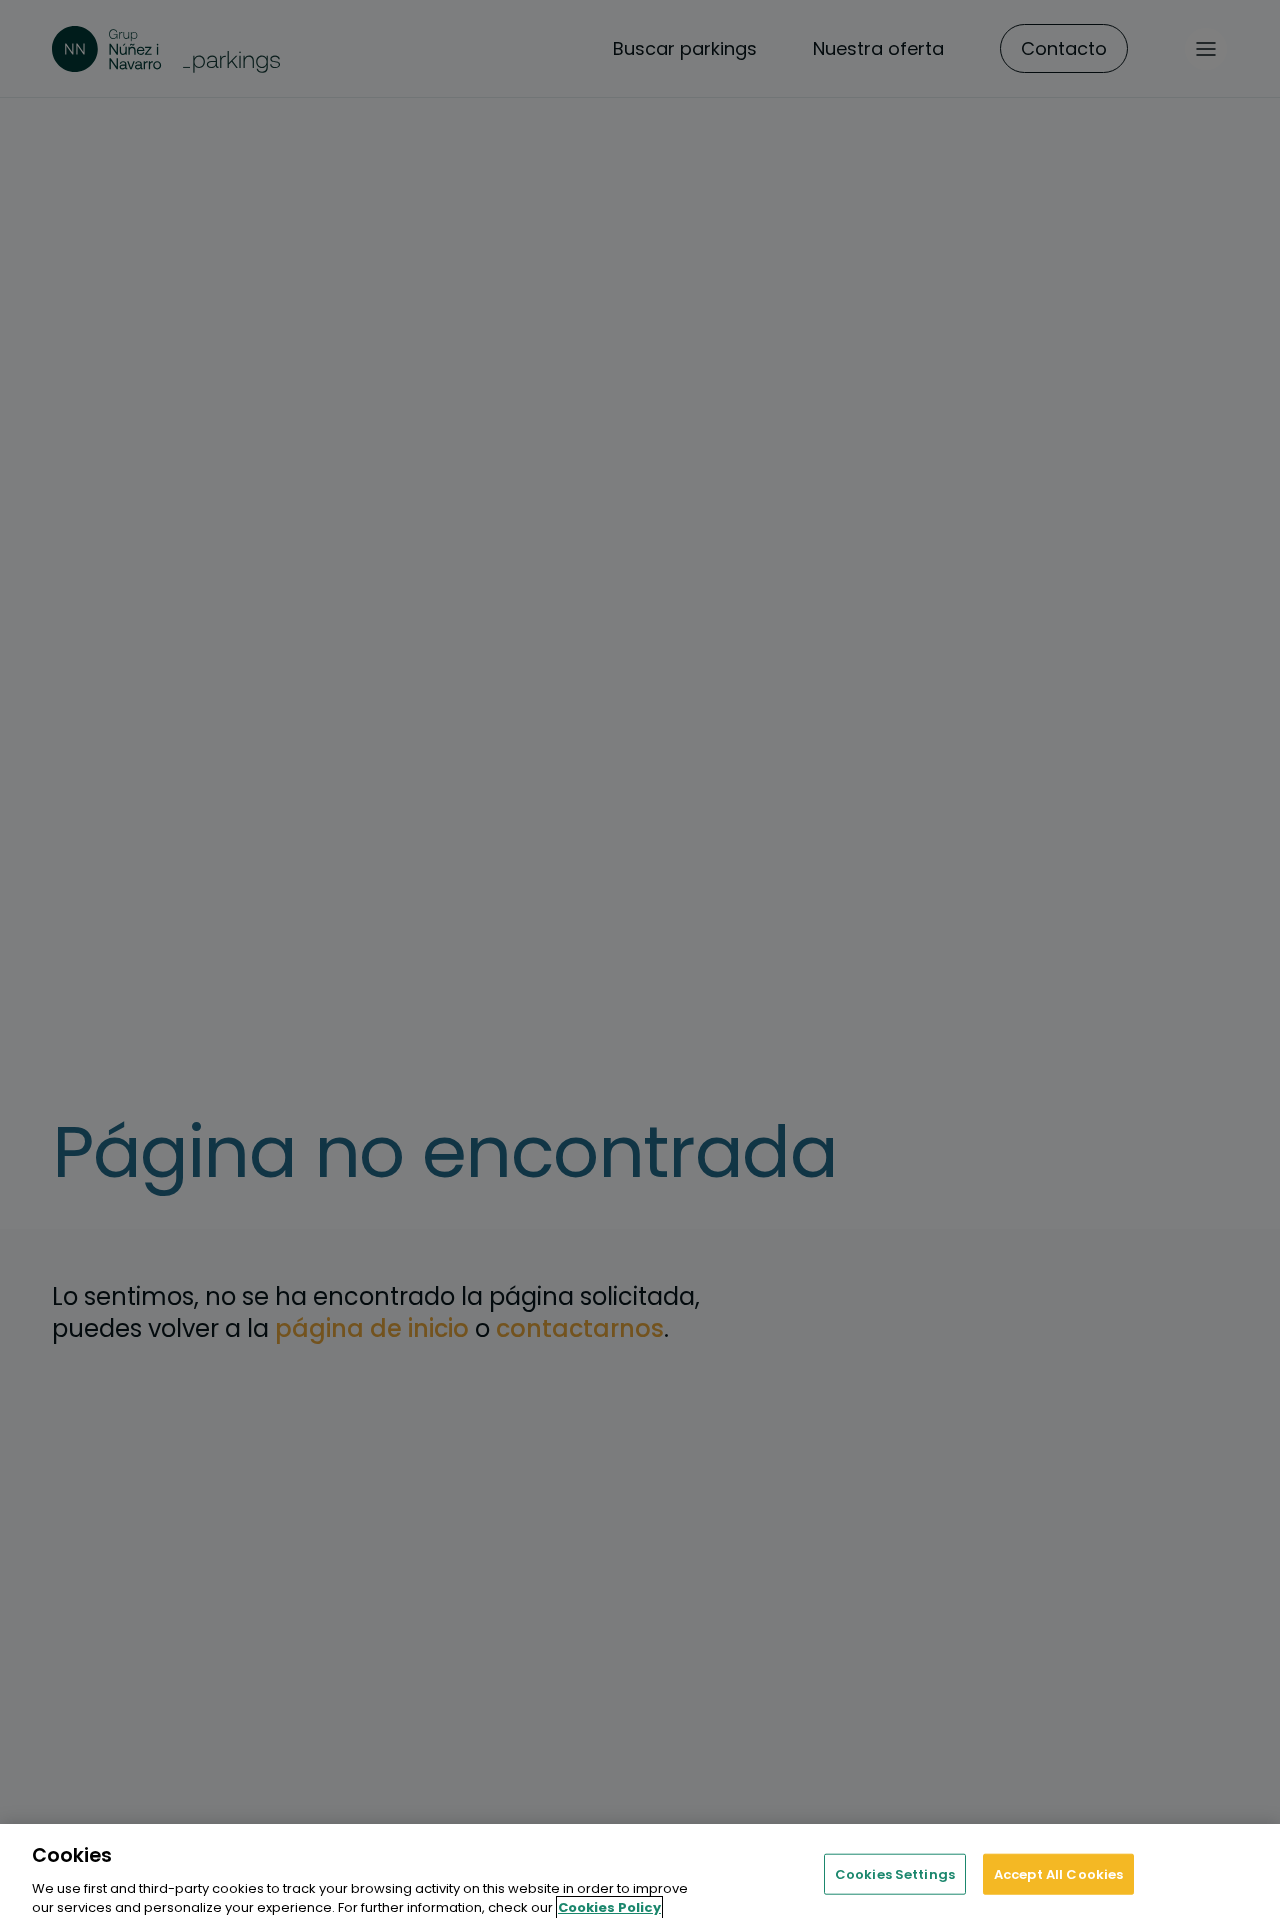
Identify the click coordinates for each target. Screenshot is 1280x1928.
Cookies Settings (895, 1874)
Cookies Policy (609, 1907)
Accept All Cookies (1058, 1874)
